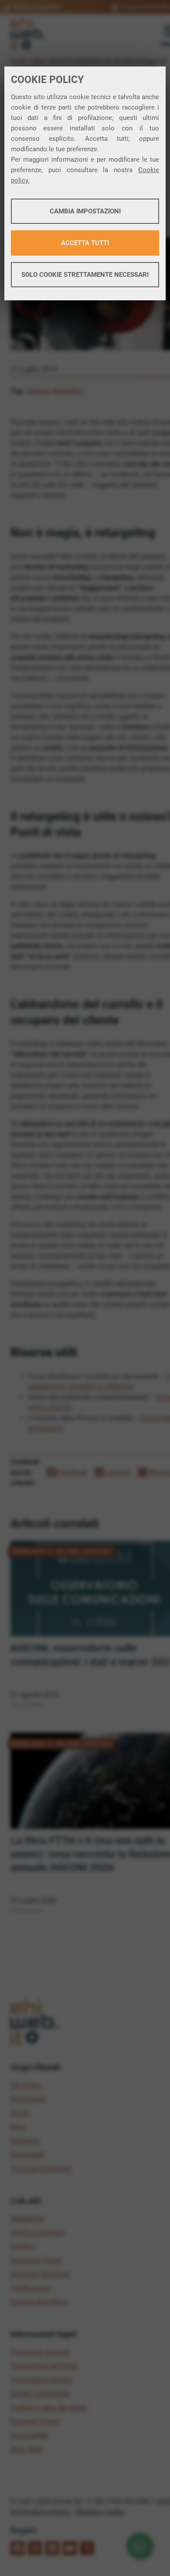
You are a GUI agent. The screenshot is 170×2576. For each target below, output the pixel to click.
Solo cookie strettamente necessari (85, 275)
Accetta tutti (85, 243)
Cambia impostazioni (85, 211)
